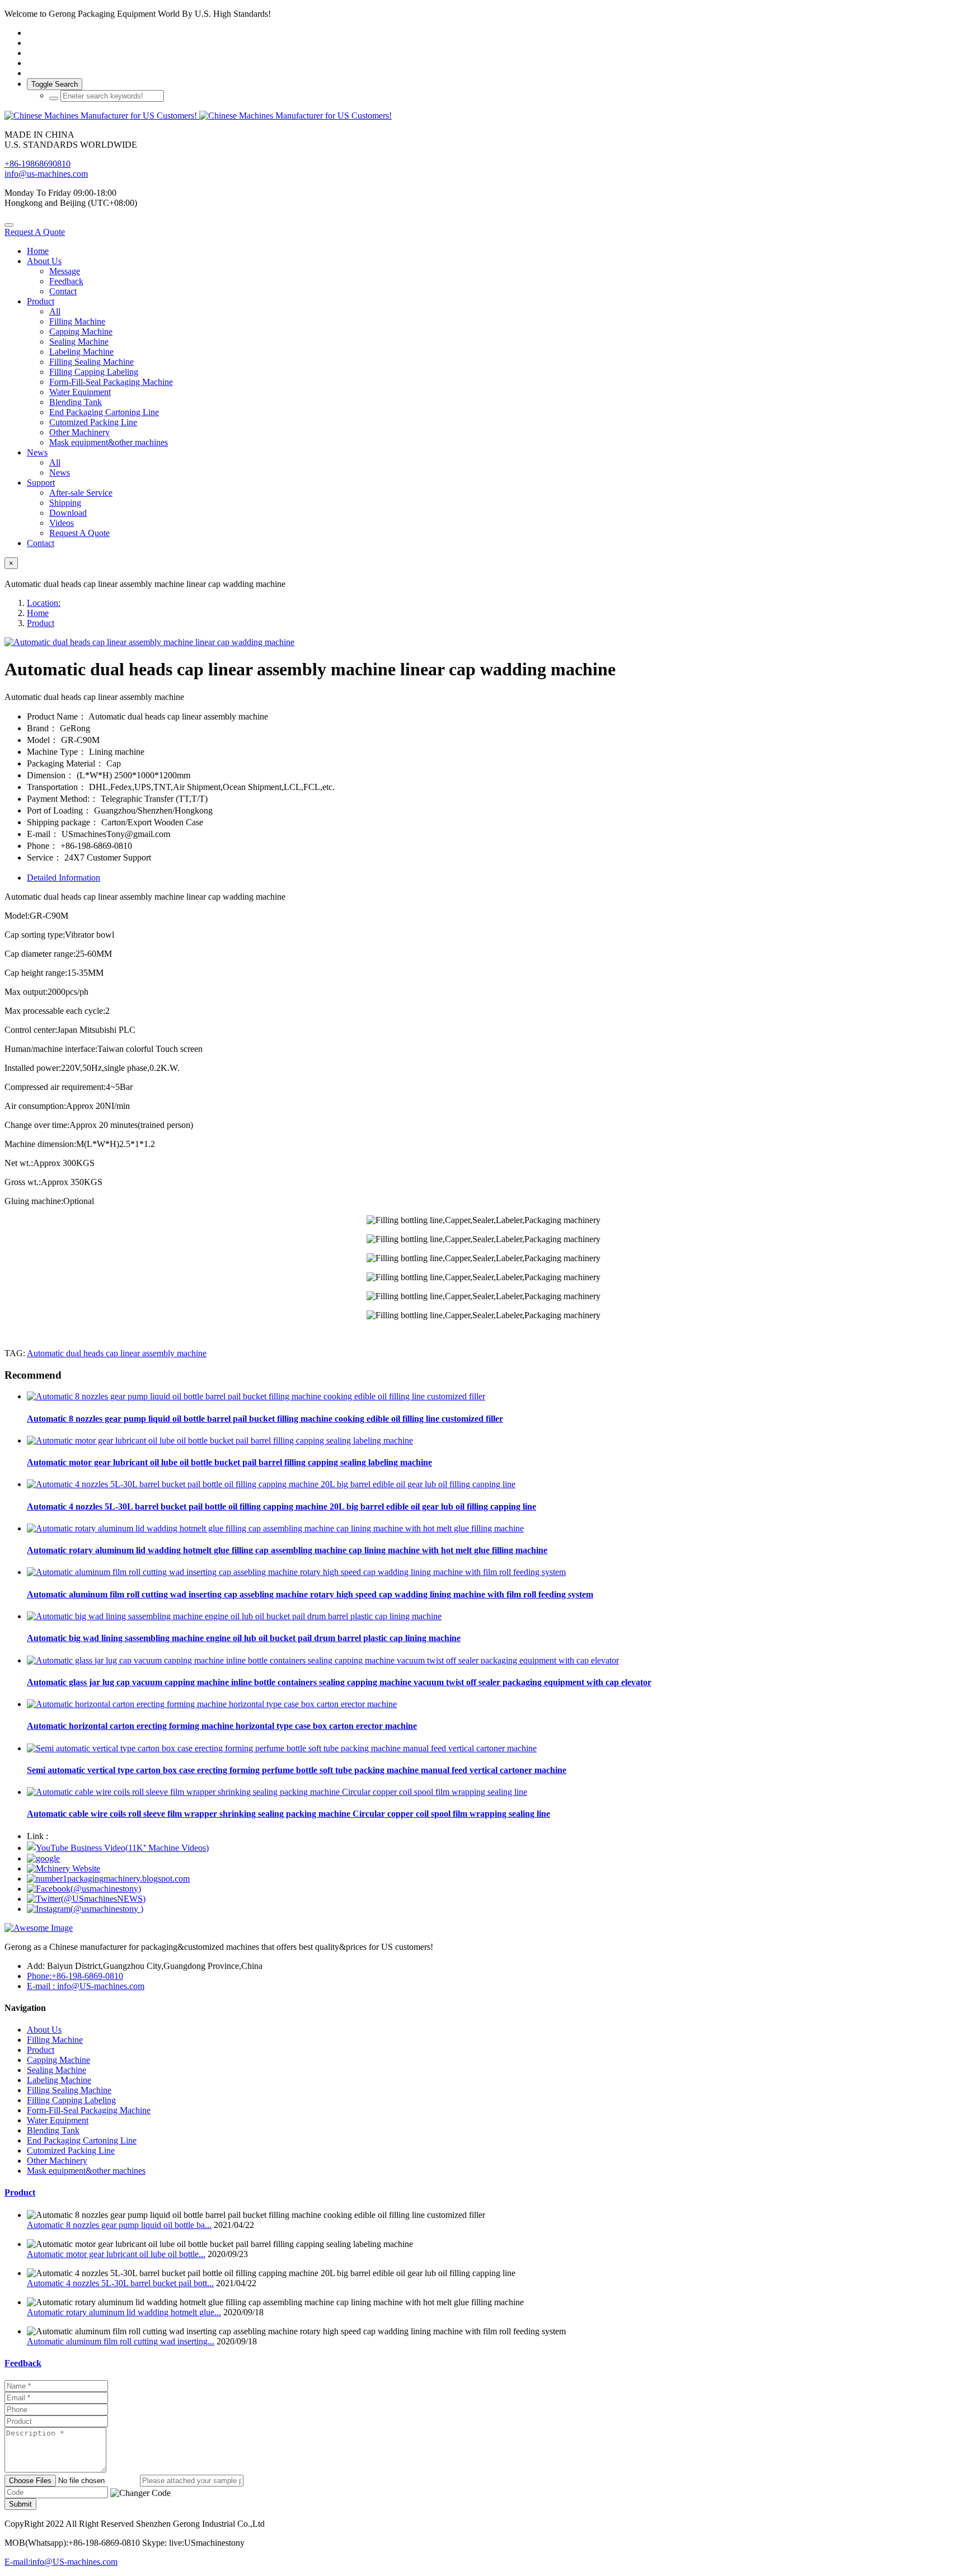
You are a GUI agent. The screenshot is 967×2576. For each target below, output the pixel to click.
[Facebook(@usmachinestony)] (84, 1889)
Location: (44, 603)
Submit (20, 2504)
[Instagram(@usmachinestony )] (85, 1909)
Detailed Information (64, 878)
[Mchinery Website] (64, 1868)
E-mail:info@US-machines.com (61, 2562)
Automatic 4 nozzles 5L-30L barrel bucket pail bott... (120, 2283)
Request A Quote (35, 232)
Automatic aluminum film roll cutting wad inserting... (121, 2341)
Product (41, 623)
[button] (140, 2493)
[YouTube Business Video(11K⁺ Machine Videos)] (118, 1848)
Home (38, 251)
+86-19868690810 (37, 164)
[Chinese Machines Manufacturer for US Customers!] (483, 116)
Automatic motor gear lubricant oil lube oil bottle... (116, 2254)
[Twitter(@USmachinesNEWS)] (86, 1899)
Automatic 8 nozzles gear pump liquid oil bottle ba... (119, 2225)
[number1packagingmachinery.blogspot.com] (108, 1879)
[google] (43, 1858)
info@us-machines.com (46, 174)
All (55, 311)
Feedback (23, 2363)
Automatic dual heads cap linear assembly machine (117, 1353)
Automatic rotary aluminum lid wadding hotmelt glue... (124, 2312)
